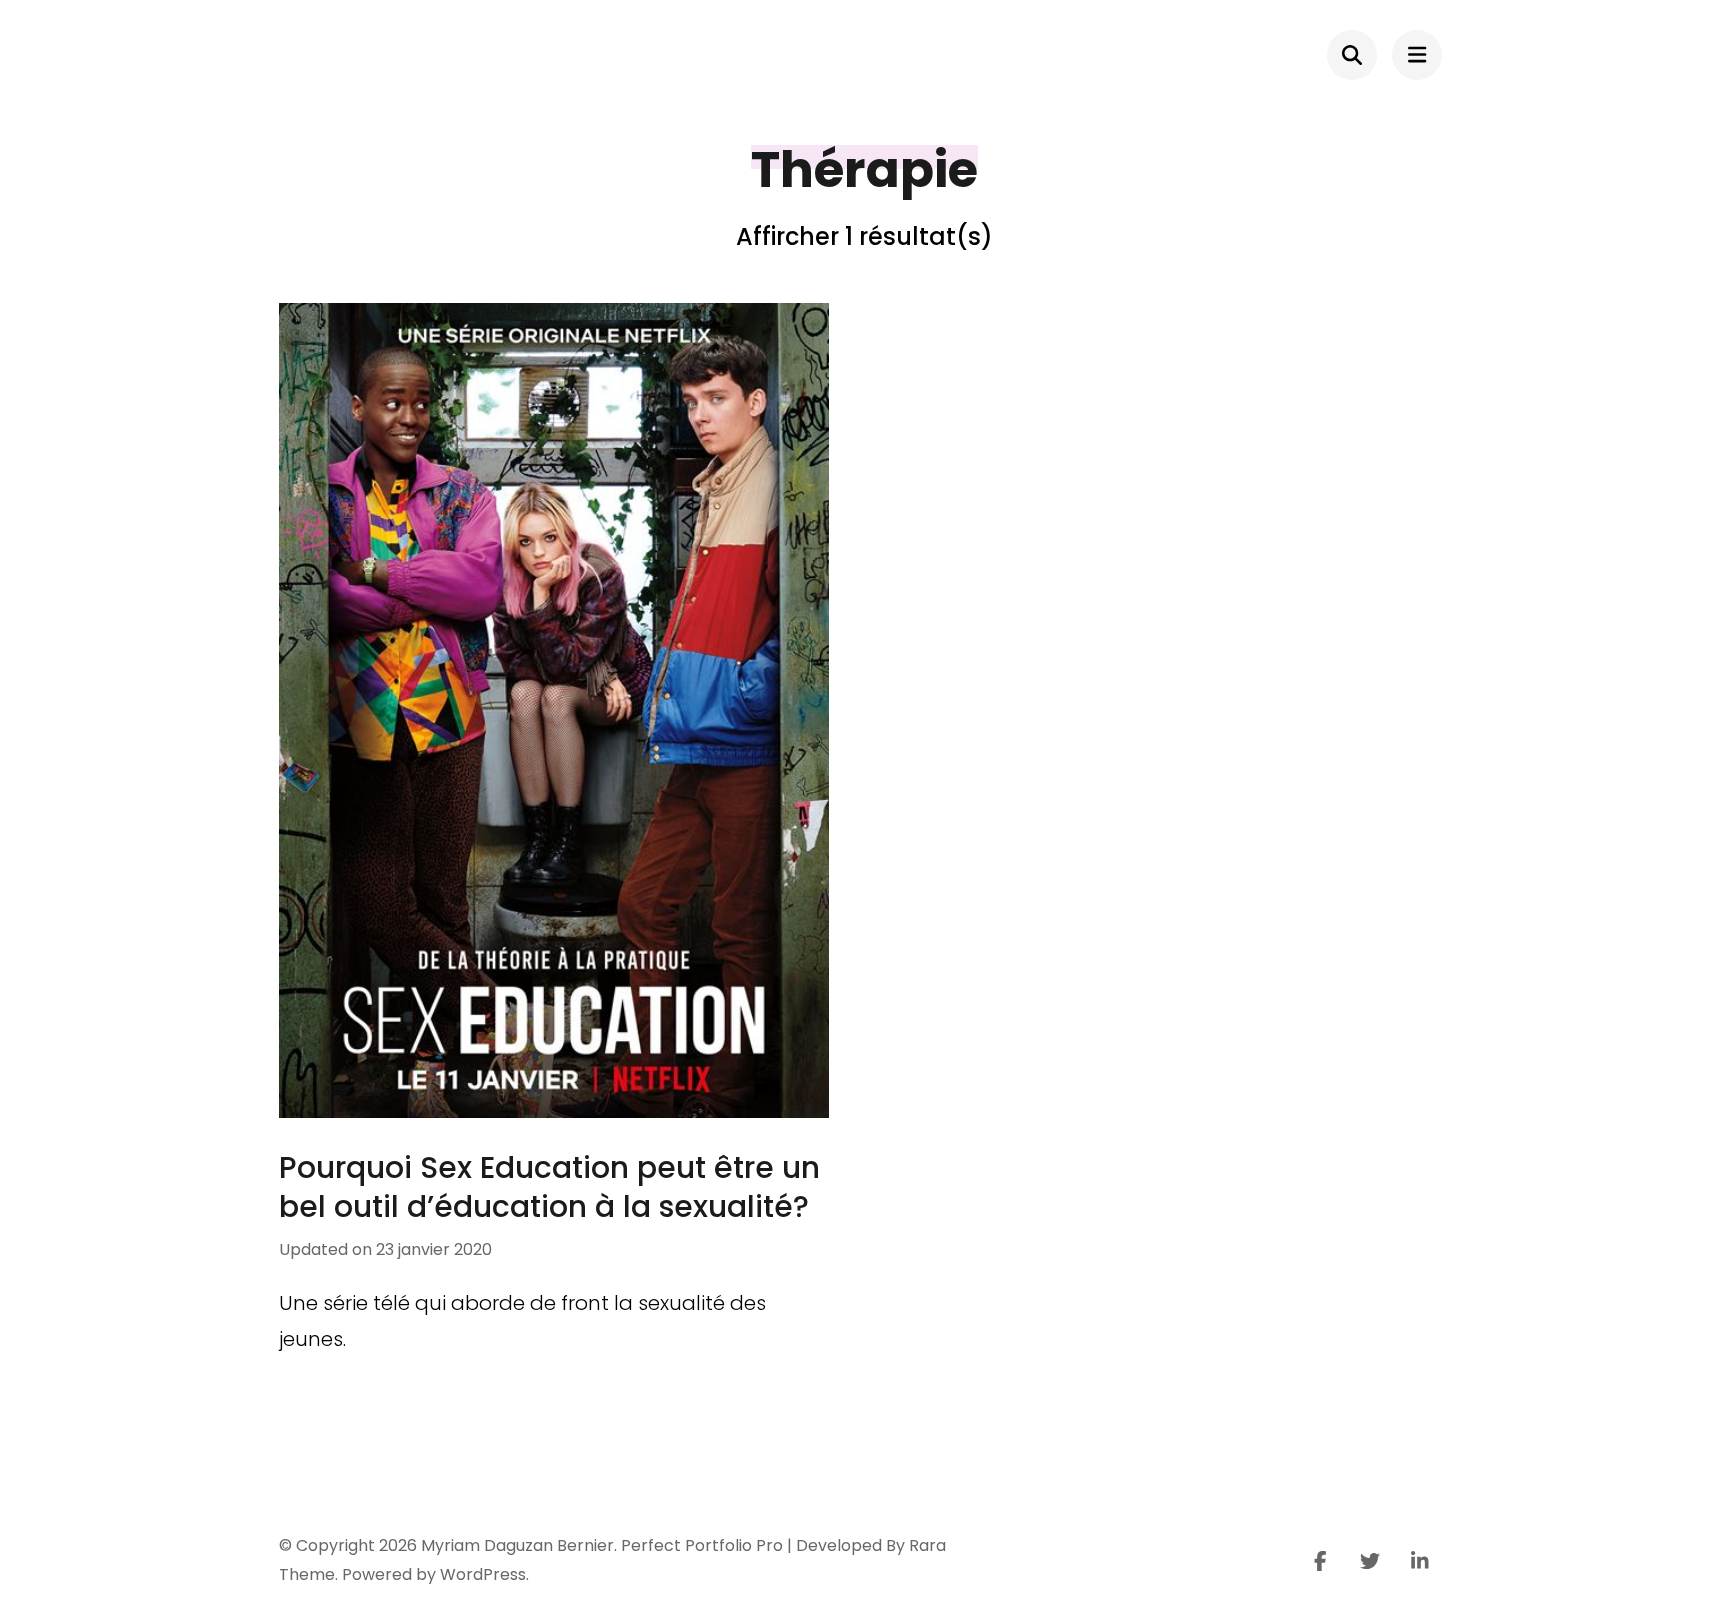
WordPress (483, 1574)
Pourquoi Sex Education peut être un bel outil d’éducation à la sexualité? (549, 1187)
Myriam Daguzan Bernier (517, 1545)
